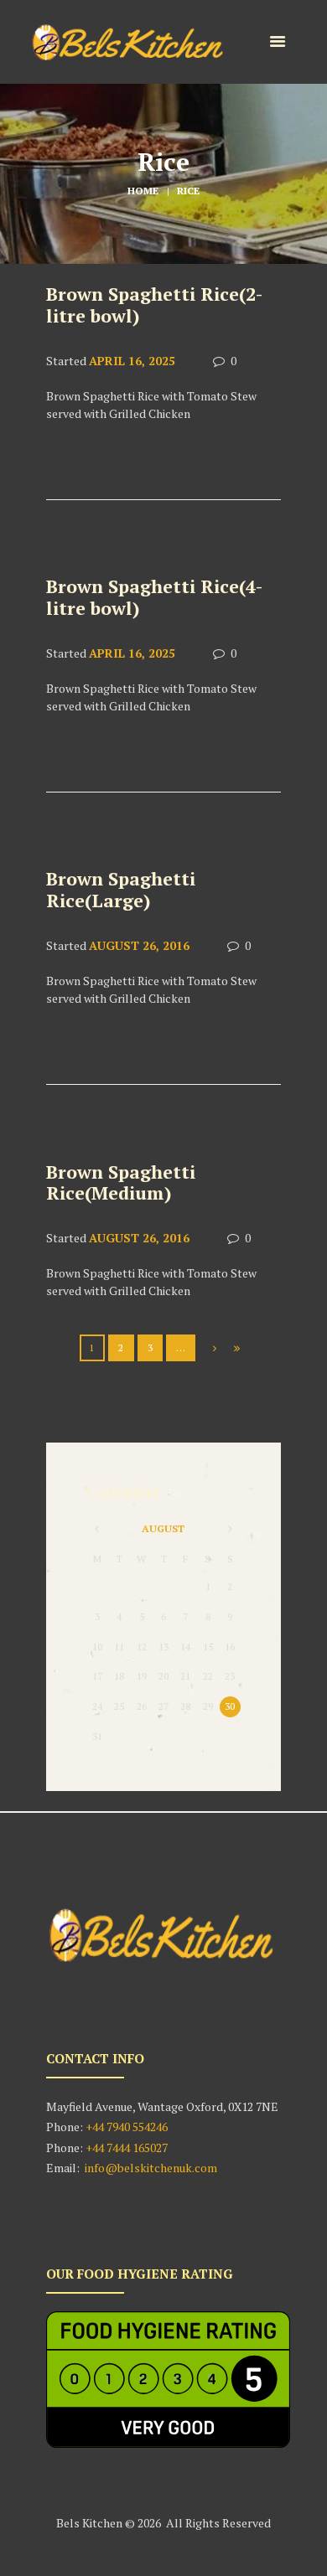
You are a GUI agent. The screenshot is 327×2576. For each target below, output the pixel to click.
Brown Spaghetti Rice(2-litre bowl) (154, 305)
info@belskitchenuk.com (151, 2168)
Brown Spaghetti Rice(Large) (121, 890)
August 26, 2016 (139, 945)
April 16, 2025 (132, 361)
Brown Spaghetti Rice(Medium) (121, 1183)
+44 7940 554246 (125, 2127)
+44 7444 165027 (128, 2148)
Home (143, 191)
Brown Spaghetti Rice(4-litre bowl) (154, 597)
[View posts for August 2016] (97, 1529)
